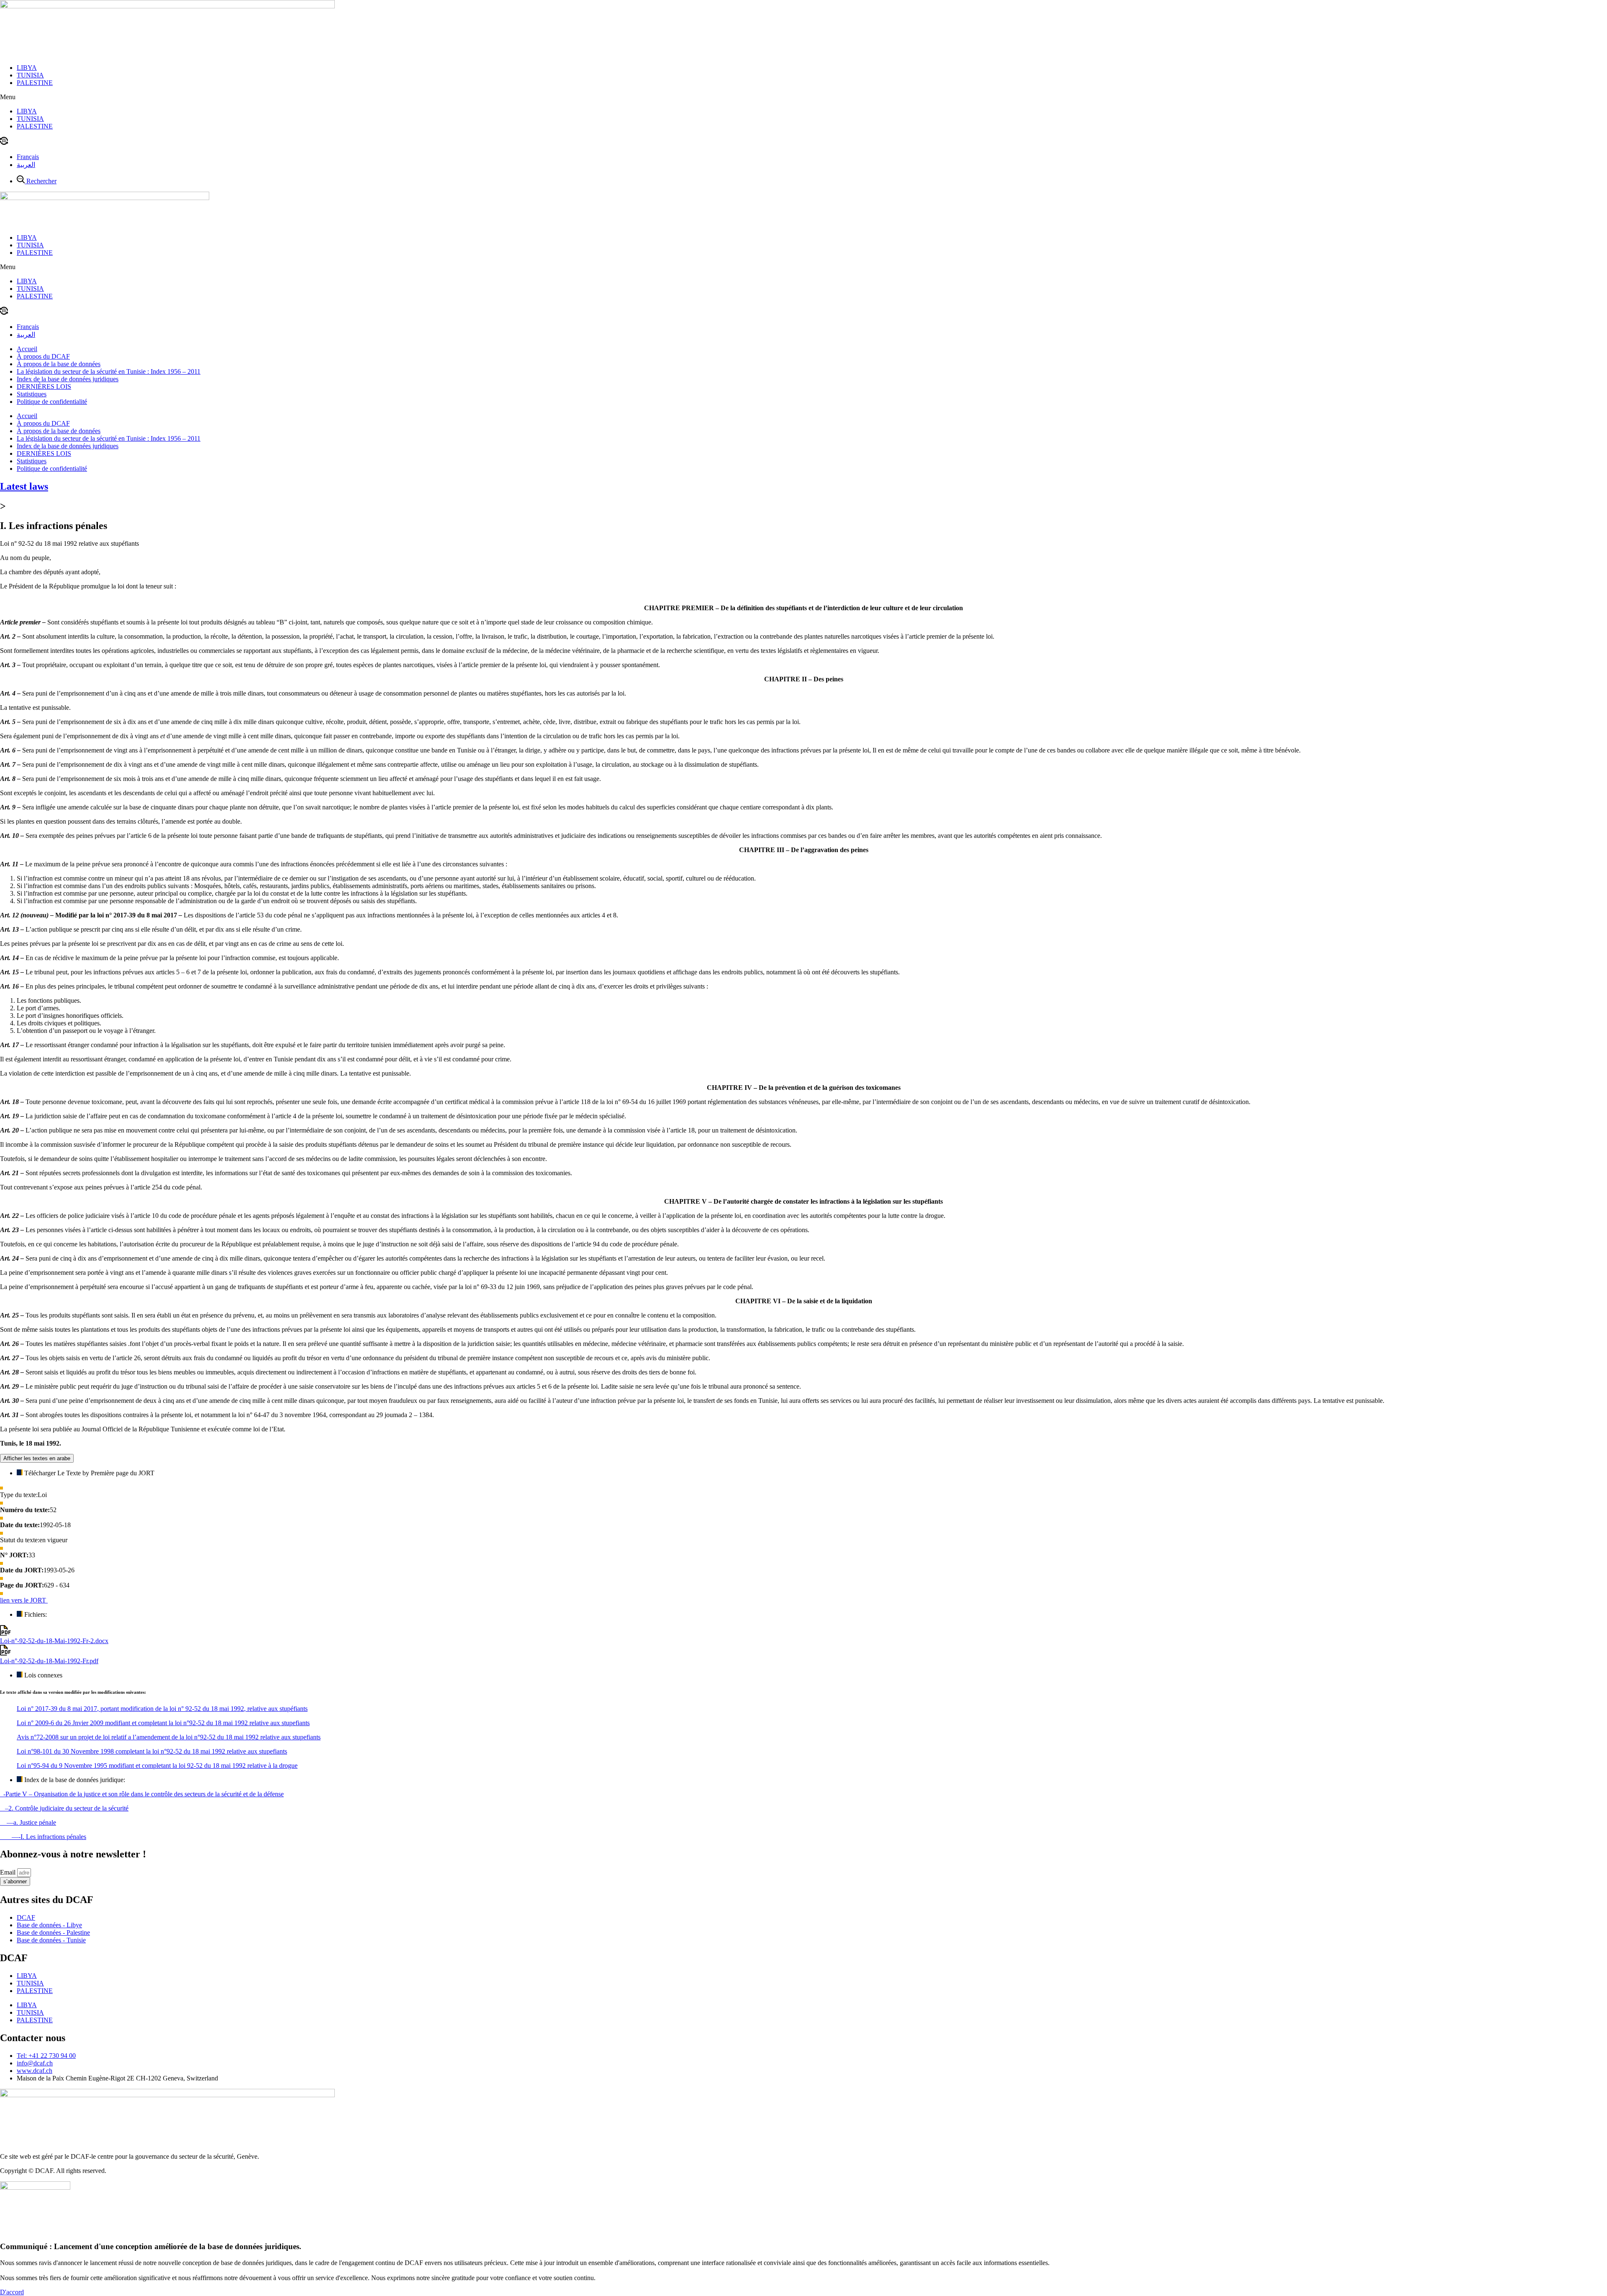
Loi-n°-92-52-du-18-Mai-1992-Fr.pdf (49, 1661)
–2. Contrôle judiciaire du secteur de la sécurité (64, 1808)
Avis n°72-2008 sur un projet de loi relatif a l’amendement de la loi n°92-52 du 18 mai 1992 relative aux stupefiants (169, 1737)
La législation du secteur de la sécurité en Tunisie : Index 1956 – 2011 (109, 371)
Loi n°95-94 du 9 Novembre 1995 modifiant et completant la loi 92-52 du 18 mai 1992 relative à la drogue (157, 1766)
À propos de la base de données (59, 364)
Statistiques (32, 394)
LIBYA (27, 68)
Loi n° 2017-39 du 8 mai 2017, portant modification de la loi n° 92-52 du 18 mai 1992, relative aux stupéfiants (162, 1709)
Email (9, 1872)
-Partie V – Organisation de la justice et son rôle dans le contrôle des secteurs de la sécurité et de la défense (142, 1794)
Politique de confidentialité (52, 402)
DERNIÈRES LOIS (44, 387)
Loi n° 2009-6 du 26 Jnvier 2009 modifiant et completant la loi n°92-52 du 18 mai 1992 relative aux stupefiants (163, 1723)
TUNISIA (30, 75)
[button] (803, 97)
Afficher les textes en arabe (37, 1458)
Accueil (27, 349)
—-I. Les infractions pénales (43, 1837)
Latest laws (24, 486)
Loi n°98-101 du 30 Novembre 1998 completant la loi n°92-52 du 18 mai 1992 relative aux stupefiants (152, 1751)
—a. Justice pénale (28, 1822)
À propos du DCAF (43, 356)
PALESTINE (35, 83)
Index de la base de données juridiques (68, 379)
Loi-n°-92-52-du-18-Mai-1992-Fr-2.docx (54, 1641)
